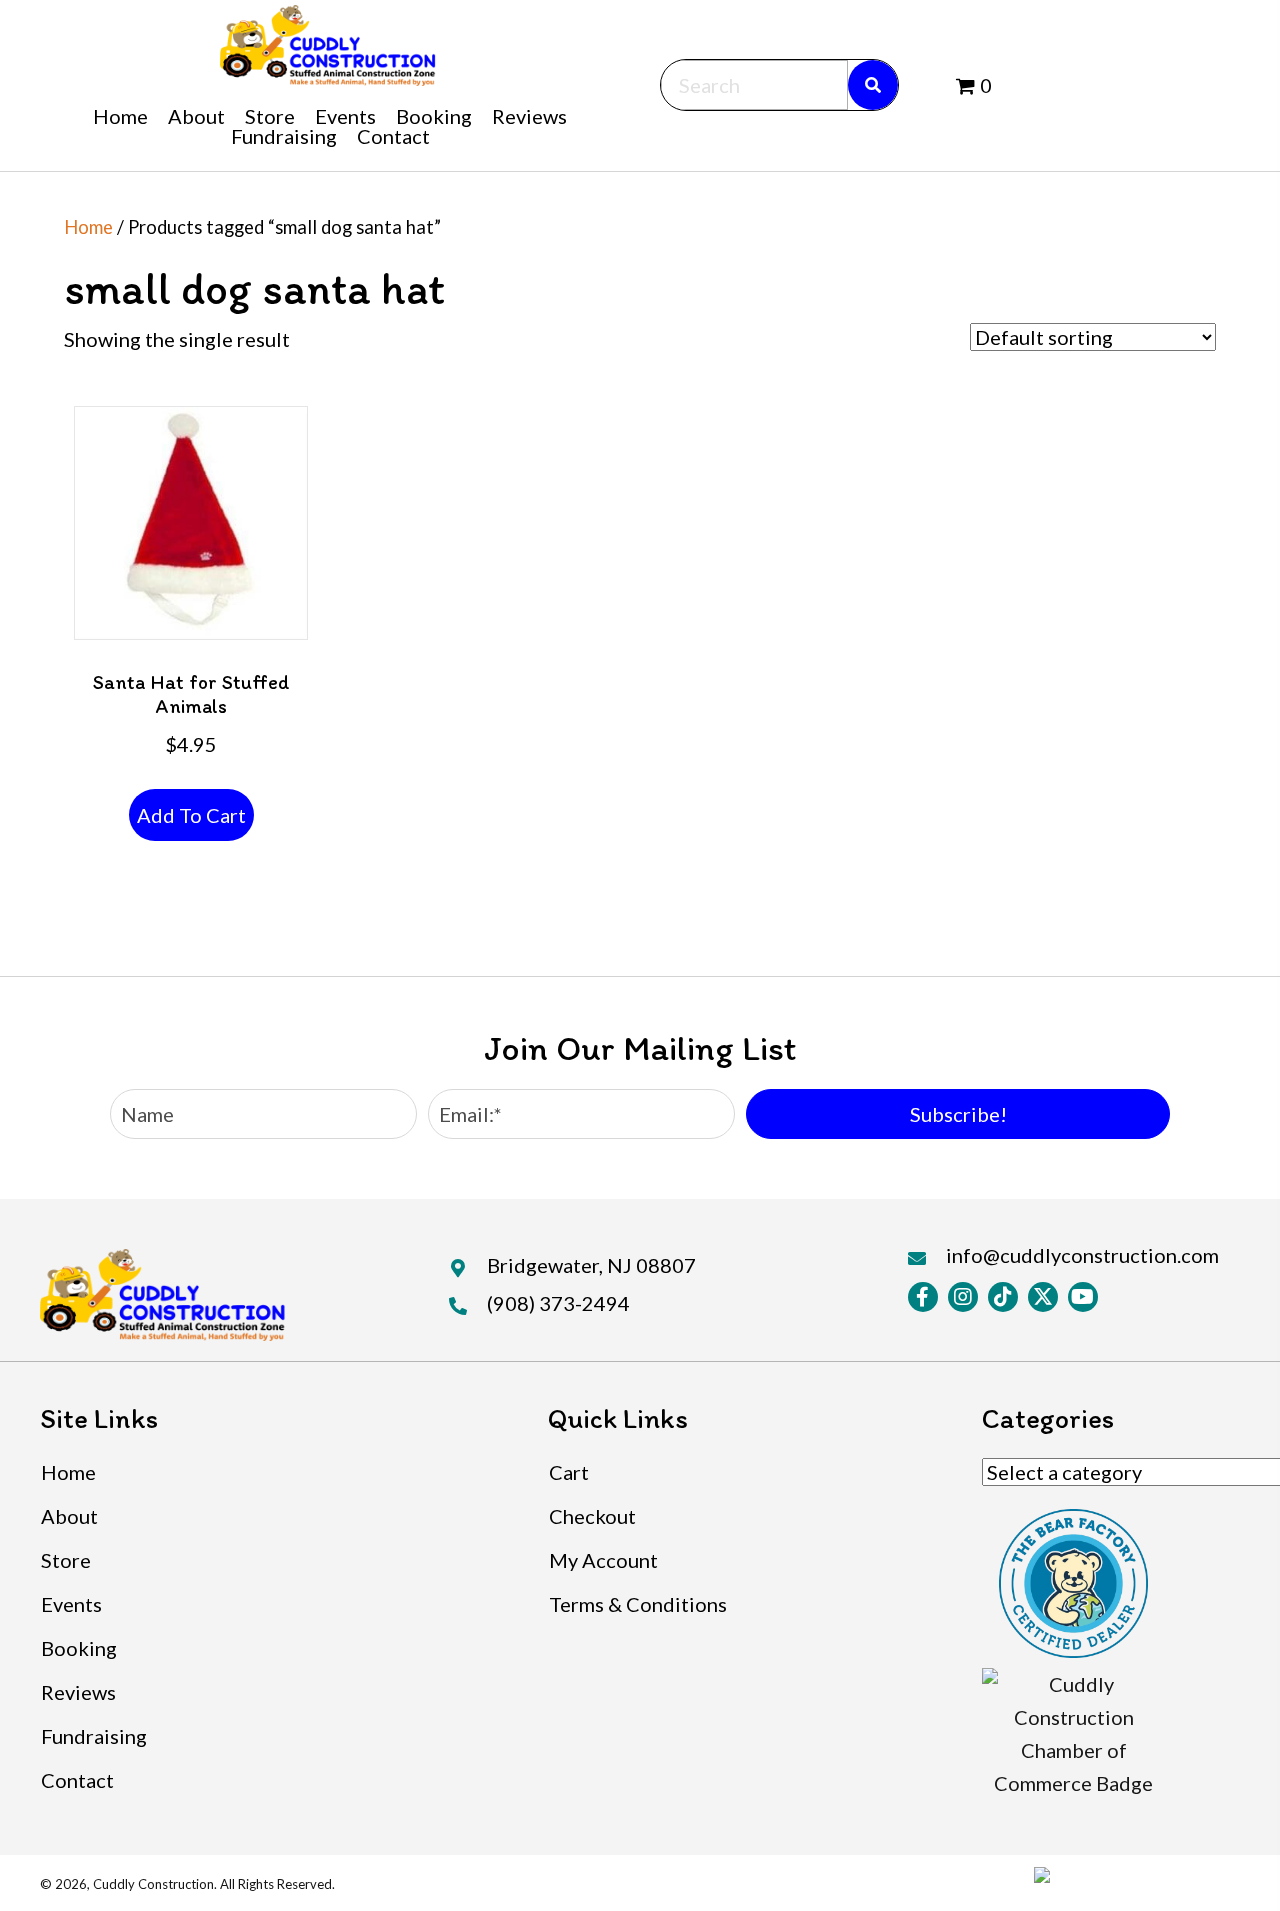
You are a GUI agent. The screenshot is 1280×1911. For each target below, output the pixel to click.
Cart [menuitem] (569, 1472)
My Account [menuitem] (603, 1560)
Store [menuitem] (66, 1560)
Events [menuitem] (71, 1604)
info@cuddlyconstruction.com (1082, 1255)
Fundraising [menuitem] (94, 1736)
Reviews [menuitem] (78, 1692)
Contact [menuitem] (77, 1780)
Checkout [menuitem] (592, 1516)
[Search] (873, 85)
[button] (958, 1114)
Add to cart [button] (191, 815)
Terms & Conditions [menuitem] (638, 1604)
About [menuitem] (69, 1516)
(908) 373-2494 (558, 1303)
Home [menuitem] (68, 1472)
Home (88, 227)
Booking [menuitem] (79, 1648)
